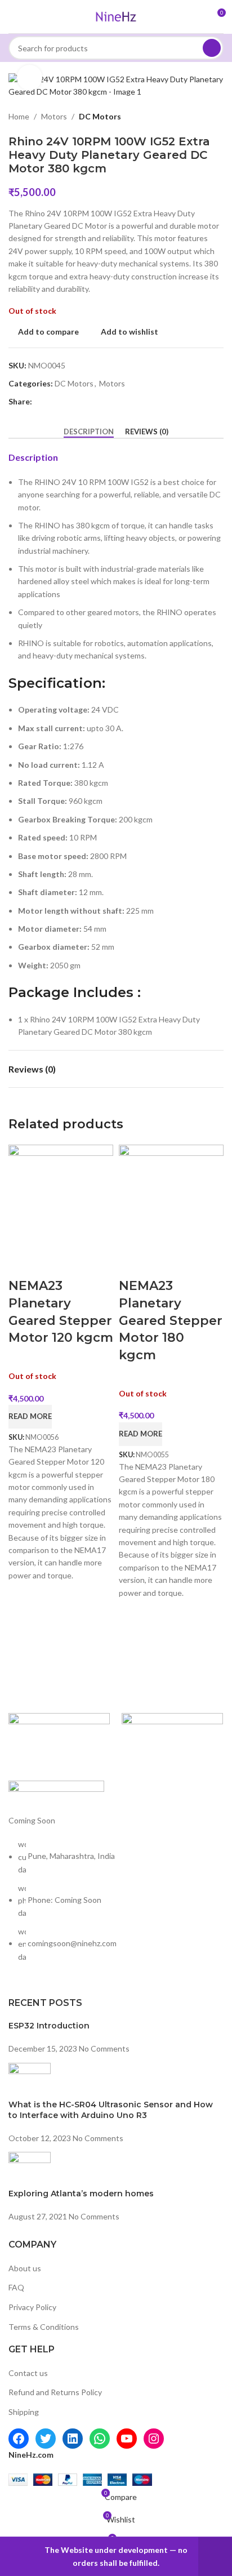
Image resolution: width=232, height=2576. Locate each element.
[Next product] (217, 117)
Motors (54, 116)
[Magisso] (173, 1741)
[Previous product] (190, 117)
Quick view (52, 1263)
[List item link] (116, 1906)
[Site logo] (116, 15)
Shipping (24, 2412)
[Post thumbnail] (30, 2080)
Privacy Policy (32, 2307)
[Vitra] (59, 1741)
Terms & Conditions (44, 2327)
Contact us (28, 2373)
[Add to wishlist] (82, 1263)
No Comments (104, 2048)
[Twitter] (46, 2439)
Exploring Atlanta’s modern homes (81, 2194)
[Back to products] (203, 117)
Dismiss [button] (215, 2557)
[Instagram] (154, 2439)
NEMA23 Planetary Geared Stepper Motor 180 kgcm (171, 1320)
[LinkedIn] (73, 2439)
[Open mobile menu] (13, 17)
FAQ (16, 2287)
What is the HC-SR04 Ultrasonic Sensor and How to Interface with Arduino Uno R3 (111, 2110)
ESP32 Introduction (49, 2026)
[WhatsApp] (100, 2439)
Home (19, 116)
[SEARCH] (212, 48)
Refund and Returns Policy (55, 2392)
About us (25, 2268)
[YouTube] (127, 2439)
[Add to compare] (23, 1263)
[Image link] (56, 1791)
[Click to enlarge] (30, 77)
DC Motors (100, 116)
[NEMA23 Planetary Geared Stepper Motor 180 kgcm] (171, 1196)
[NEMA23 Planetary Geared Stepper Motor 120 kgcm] (61, 1196)
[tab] (89, 432)
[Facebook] (19, 2439)
